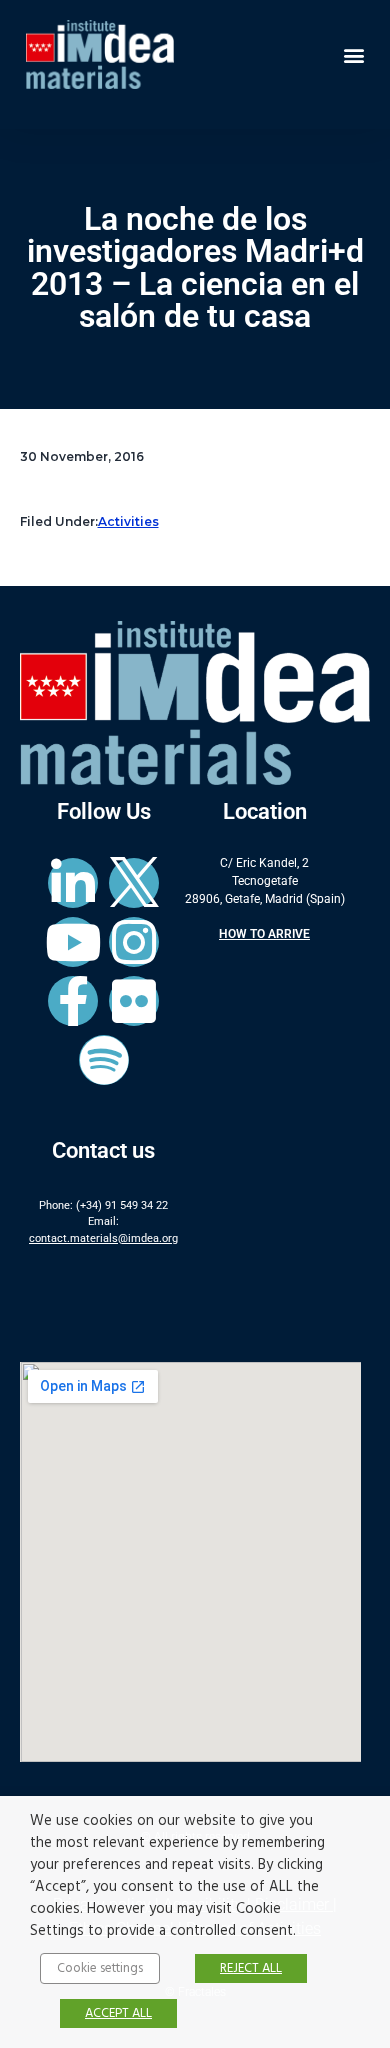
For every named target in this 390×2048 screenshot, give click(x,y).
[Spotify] (104, 1060)
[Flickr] (134, 1001)
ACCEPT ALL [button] (118, 2013)
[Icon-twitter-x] (134, 883)
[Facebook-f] (73, 1001)
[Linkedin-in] (73, 883)
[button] (353, 54)
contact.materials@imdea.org (103, 1238)
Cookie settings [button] (100, 1968)
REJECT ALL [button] (251, 1968)
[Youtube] (73, 942)
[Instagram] (134, 942)
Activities (128, 521)
